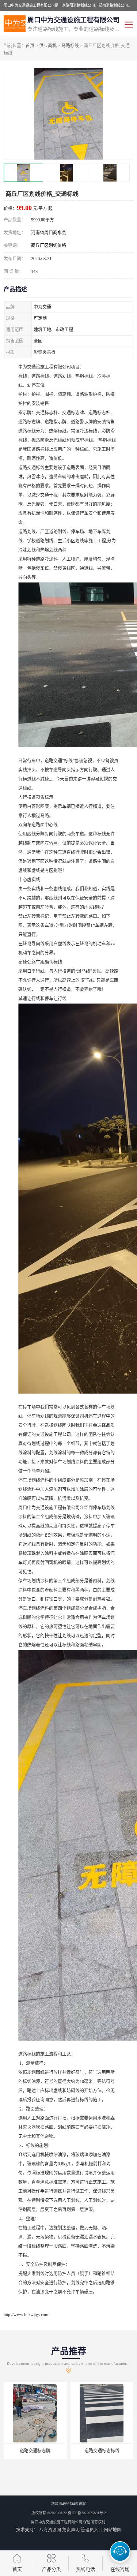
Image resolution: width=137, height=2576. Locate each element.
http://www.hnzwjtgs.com (26, 2315)
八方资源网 (50, 2530)
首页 (30, 46)
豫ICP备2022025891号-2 (87, 2513)
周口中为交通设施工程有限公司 (57, 2522)
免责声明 (71, 2530)
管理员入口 (92, 2530)
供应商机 (48, 46)
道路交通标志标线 (71, 2451)
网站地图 (113, 2530)
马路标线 (70, 46)
